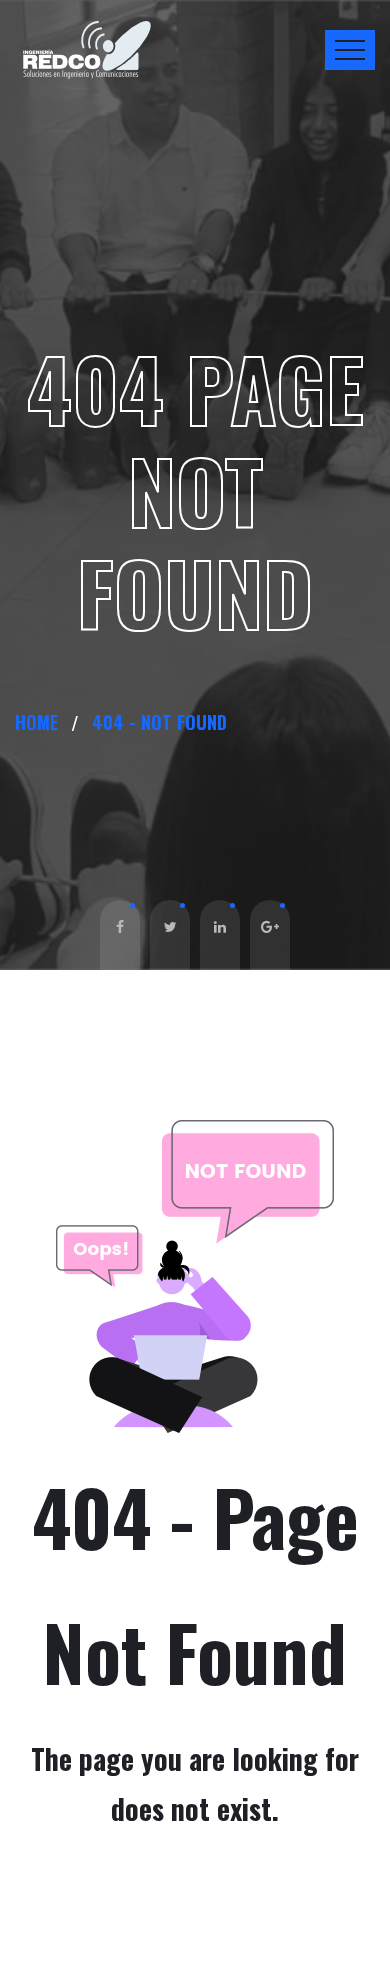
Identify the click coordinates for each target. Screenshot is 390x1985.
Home (41, 722)
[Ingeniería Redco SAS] (88, 50)
